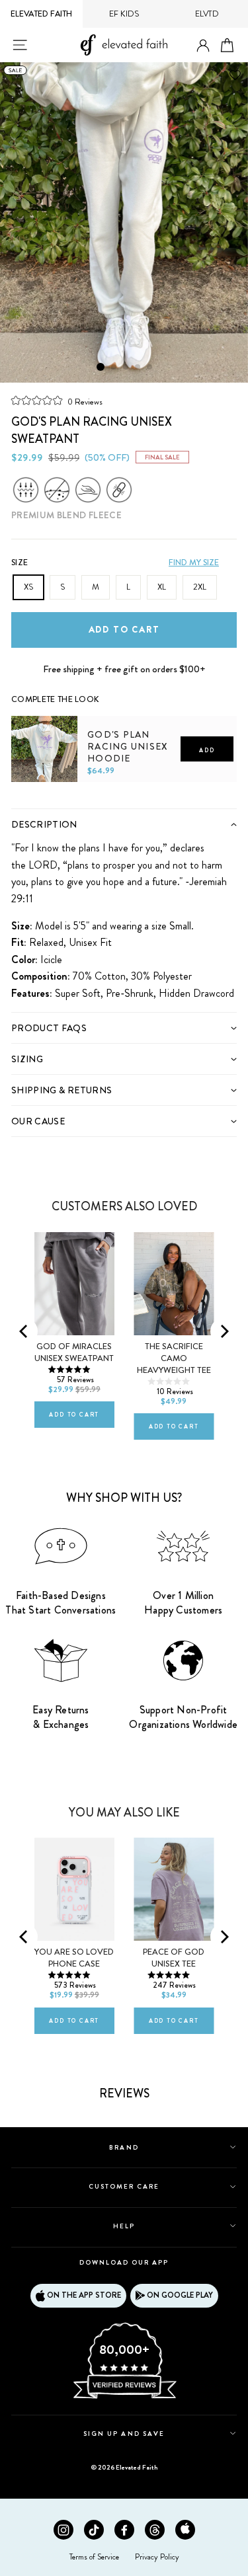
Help (124, 2226)
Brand (124, 2147)
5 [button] (150, 368)
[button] (57, 401)
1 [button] (101, 367)
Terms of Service (94, 2557)
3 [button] (126, 368)
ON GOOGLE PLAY (180, 2295)
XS (28, 587)
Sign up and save (124, 2434)
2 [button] (114, 368)
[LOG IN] (203, 46)
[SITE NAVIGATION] (20, 45)
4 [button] (138, 368)
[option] (124, 222)
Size (20, 563)
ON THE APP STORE (84, 2295)
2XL (200, 587)
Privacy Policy (157, 2557)
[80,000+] (124, 2398)
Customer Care (124, 2186)
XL (162, 587)
